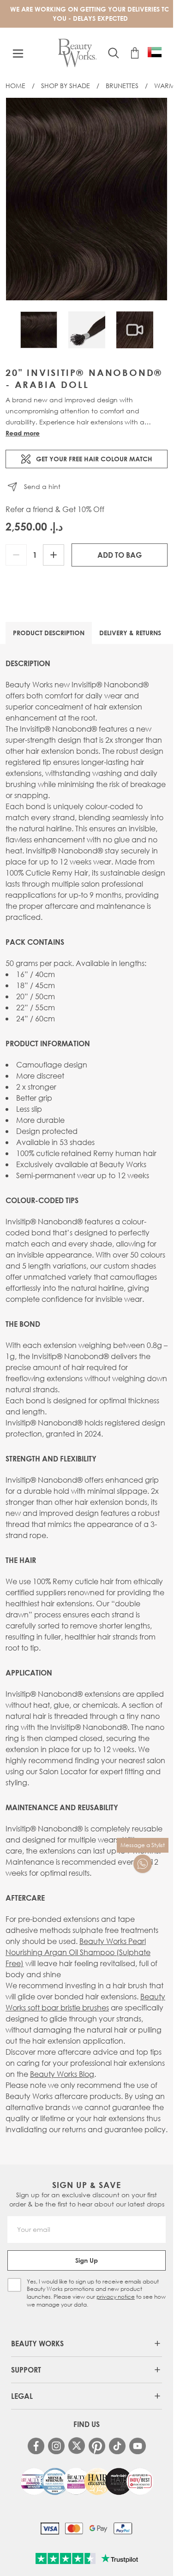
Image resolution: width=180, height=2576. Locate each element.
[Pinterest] (97, 2446)
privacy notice (116, 2297)
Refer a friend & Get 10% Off (55, 509)
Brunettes (122, 86)
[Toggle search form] (114, 53)
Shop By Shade (66, 86)
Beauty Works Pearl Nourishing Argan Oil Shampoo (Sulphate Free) (78, 1952)
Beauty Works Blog (62, 2074)
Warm (165, 86)
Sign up (87, 2260)
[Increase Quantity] (54, 555)
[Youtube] (138, 2446)
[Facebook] (36, 2446)
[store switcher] (155, 52)
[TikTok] (117, 2446)
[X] (77, 2446)
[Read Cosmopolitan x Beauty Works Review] (87, 2481)
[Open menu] (18, 54)
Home (15, 86)
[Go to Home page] (77, 53)
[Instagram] (56, 2446)
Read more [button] (23, 433)
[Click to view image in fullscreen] (87, 199)
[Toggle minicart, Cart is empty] (135, 53)
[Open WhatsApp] (143, 1864)
